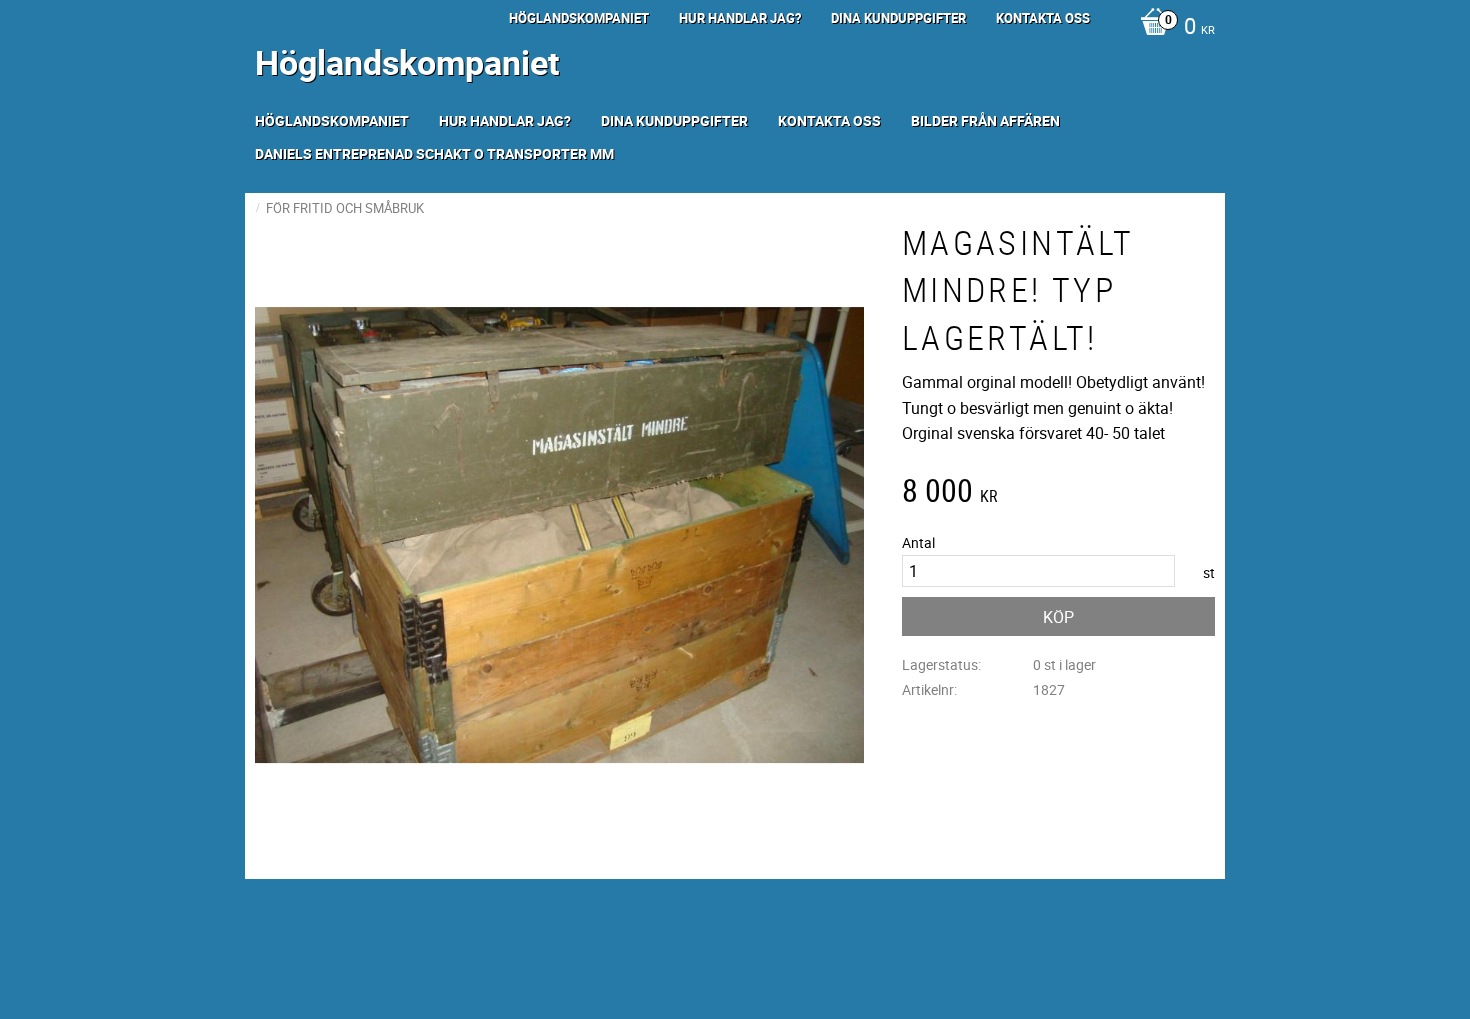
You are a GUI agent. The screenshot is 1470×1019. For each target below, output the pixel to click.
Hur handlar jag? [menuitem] (740, 18)
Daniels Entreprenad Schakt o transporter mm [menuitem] (434, 153)
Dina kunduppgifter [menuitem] (898, 18)
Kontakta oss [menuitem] (1043, 18)
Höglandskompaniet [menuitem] (579, 18)
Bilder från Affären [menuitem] (985, 120)
